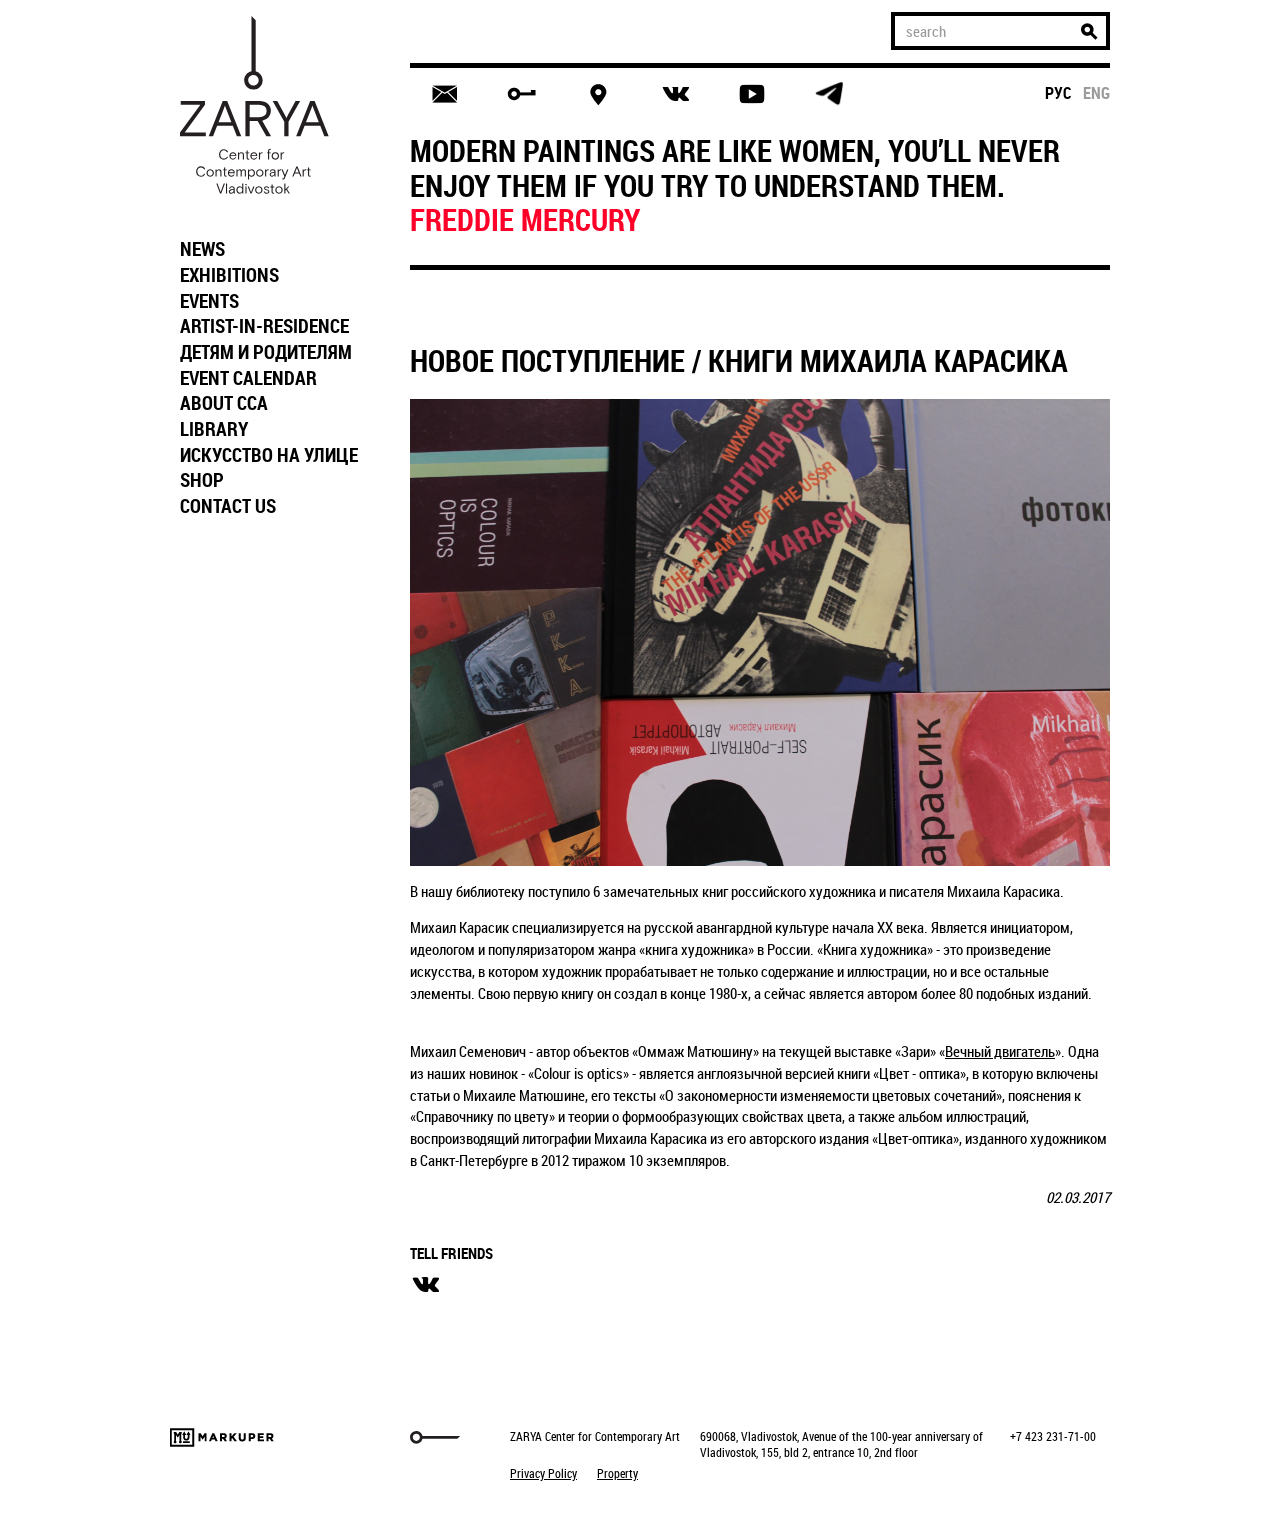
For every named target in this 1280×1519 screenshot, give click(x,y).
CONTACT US (228, 506)
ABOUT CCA (224, 403)
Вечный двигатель (1000, 1051)
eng (1096, 93)
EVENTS (209, 301)
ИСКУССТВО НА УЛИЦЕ (269, 455)
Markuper (222, 1437)
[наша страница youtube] (752, 94)
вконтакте (426, 1285)
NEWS (202, 249)
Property (617, 1473)
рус (1058, 93)
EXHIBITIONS (229, 275)
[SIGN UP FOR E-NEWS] (444, 94)
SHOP (202, 480)
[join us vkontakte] (675, 94)
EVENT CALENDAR (248, 378)
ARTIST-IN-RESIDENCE (264, 326)
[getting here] (598, 94)
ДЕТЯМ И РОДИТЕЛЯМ (266, 352)
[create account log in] (521, 94)
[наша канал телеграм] (829, 94)
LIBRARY (214, 429)
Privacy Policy (543, 1473)
